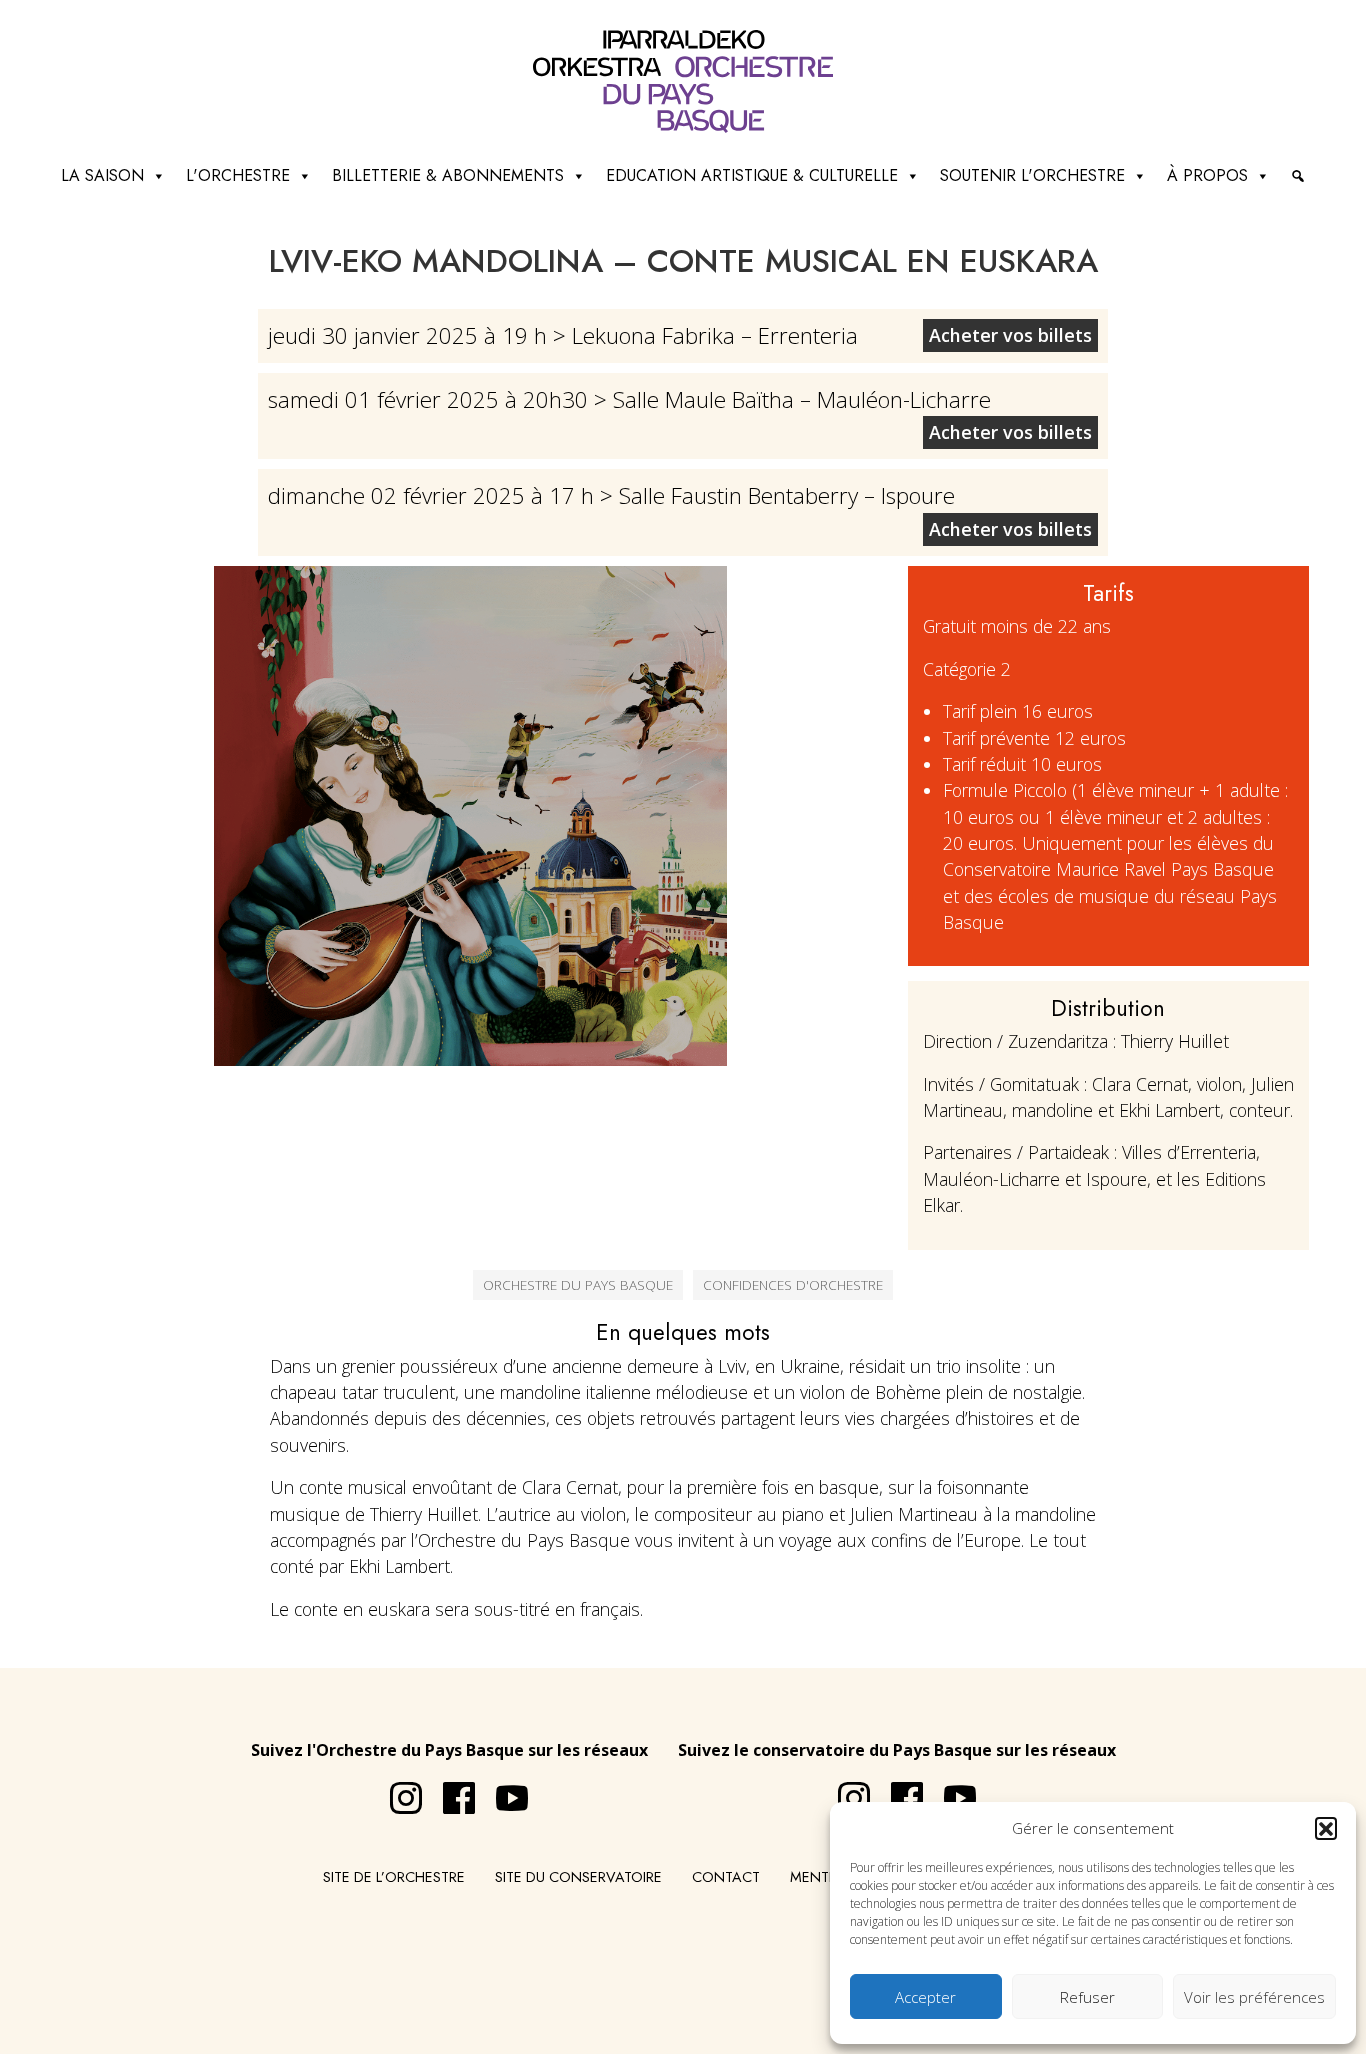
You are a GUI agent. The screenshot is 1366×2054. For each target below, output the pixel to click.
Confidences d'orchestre (793, 1284)
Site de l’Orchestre (394, 1877)
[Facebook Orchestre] (449, 1790)
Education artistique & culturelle (752, 175)
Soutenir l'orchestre (1032, 175)
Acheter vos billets (1010, 335)
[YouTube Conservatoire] (950, 1790)
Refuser (1087, 1997)
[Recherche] (1298, 176)
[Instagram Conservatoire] (844, 1790)
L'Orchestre (238, 175)
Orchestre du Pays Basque (578, 1284)
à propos (1207, 175)
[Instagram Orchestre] (396, 1790)
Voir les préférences (1254, 1997)
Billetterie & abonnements (448, 175)
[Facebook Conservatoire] (897, 1790)
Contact (726, 1877)
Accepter (925, 1997)
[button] (1326, 1828)
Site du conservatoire (578, 1877)
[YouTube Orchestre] (502, 1790)
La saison (102, 175)
